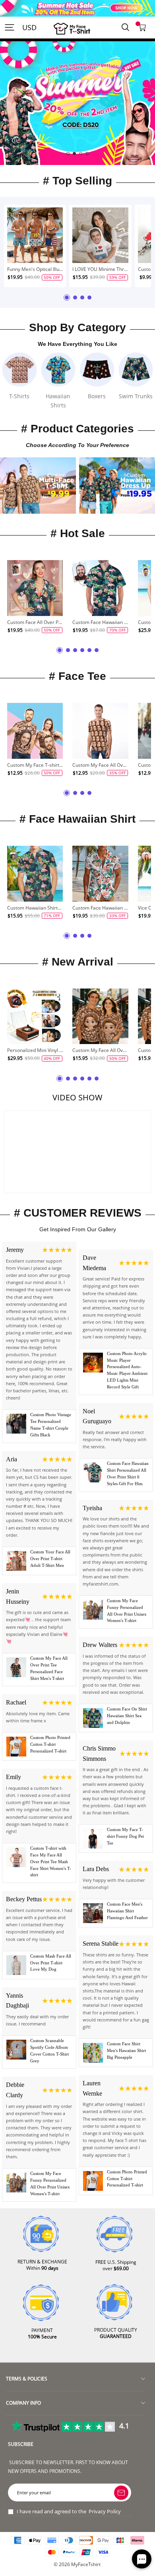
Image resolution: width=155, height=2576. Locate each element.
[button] (68, 154)
